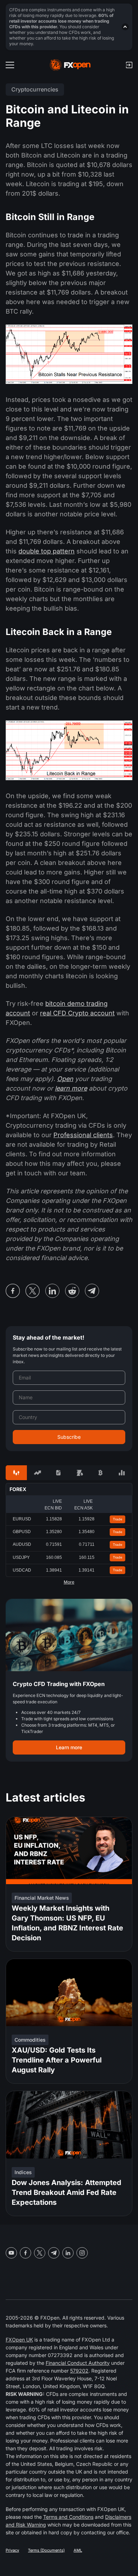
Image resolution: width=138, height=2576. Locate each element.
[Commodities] (80, 1473)
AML (78, 2550)
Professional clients (83, 1135)
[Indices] (122, 1473)
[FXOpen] (70, 65)
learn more (71, 1088)
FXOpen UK (19, 2340)
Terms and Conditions (68, 2517)
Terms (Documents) (46, 2550)
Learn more (69, 1747)
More (69, 1582)
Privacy (12, 2550)
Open (65, 1079)
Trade (118, 1519)
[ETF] (58, 1473)
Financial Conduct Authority (78, 2363)
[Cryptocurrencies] (101, 1473)
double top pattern (47, 551)
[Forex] (16, 1473)
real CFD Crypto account (77, 1013)
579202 (79, 2371)
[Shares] (38, 1473)
